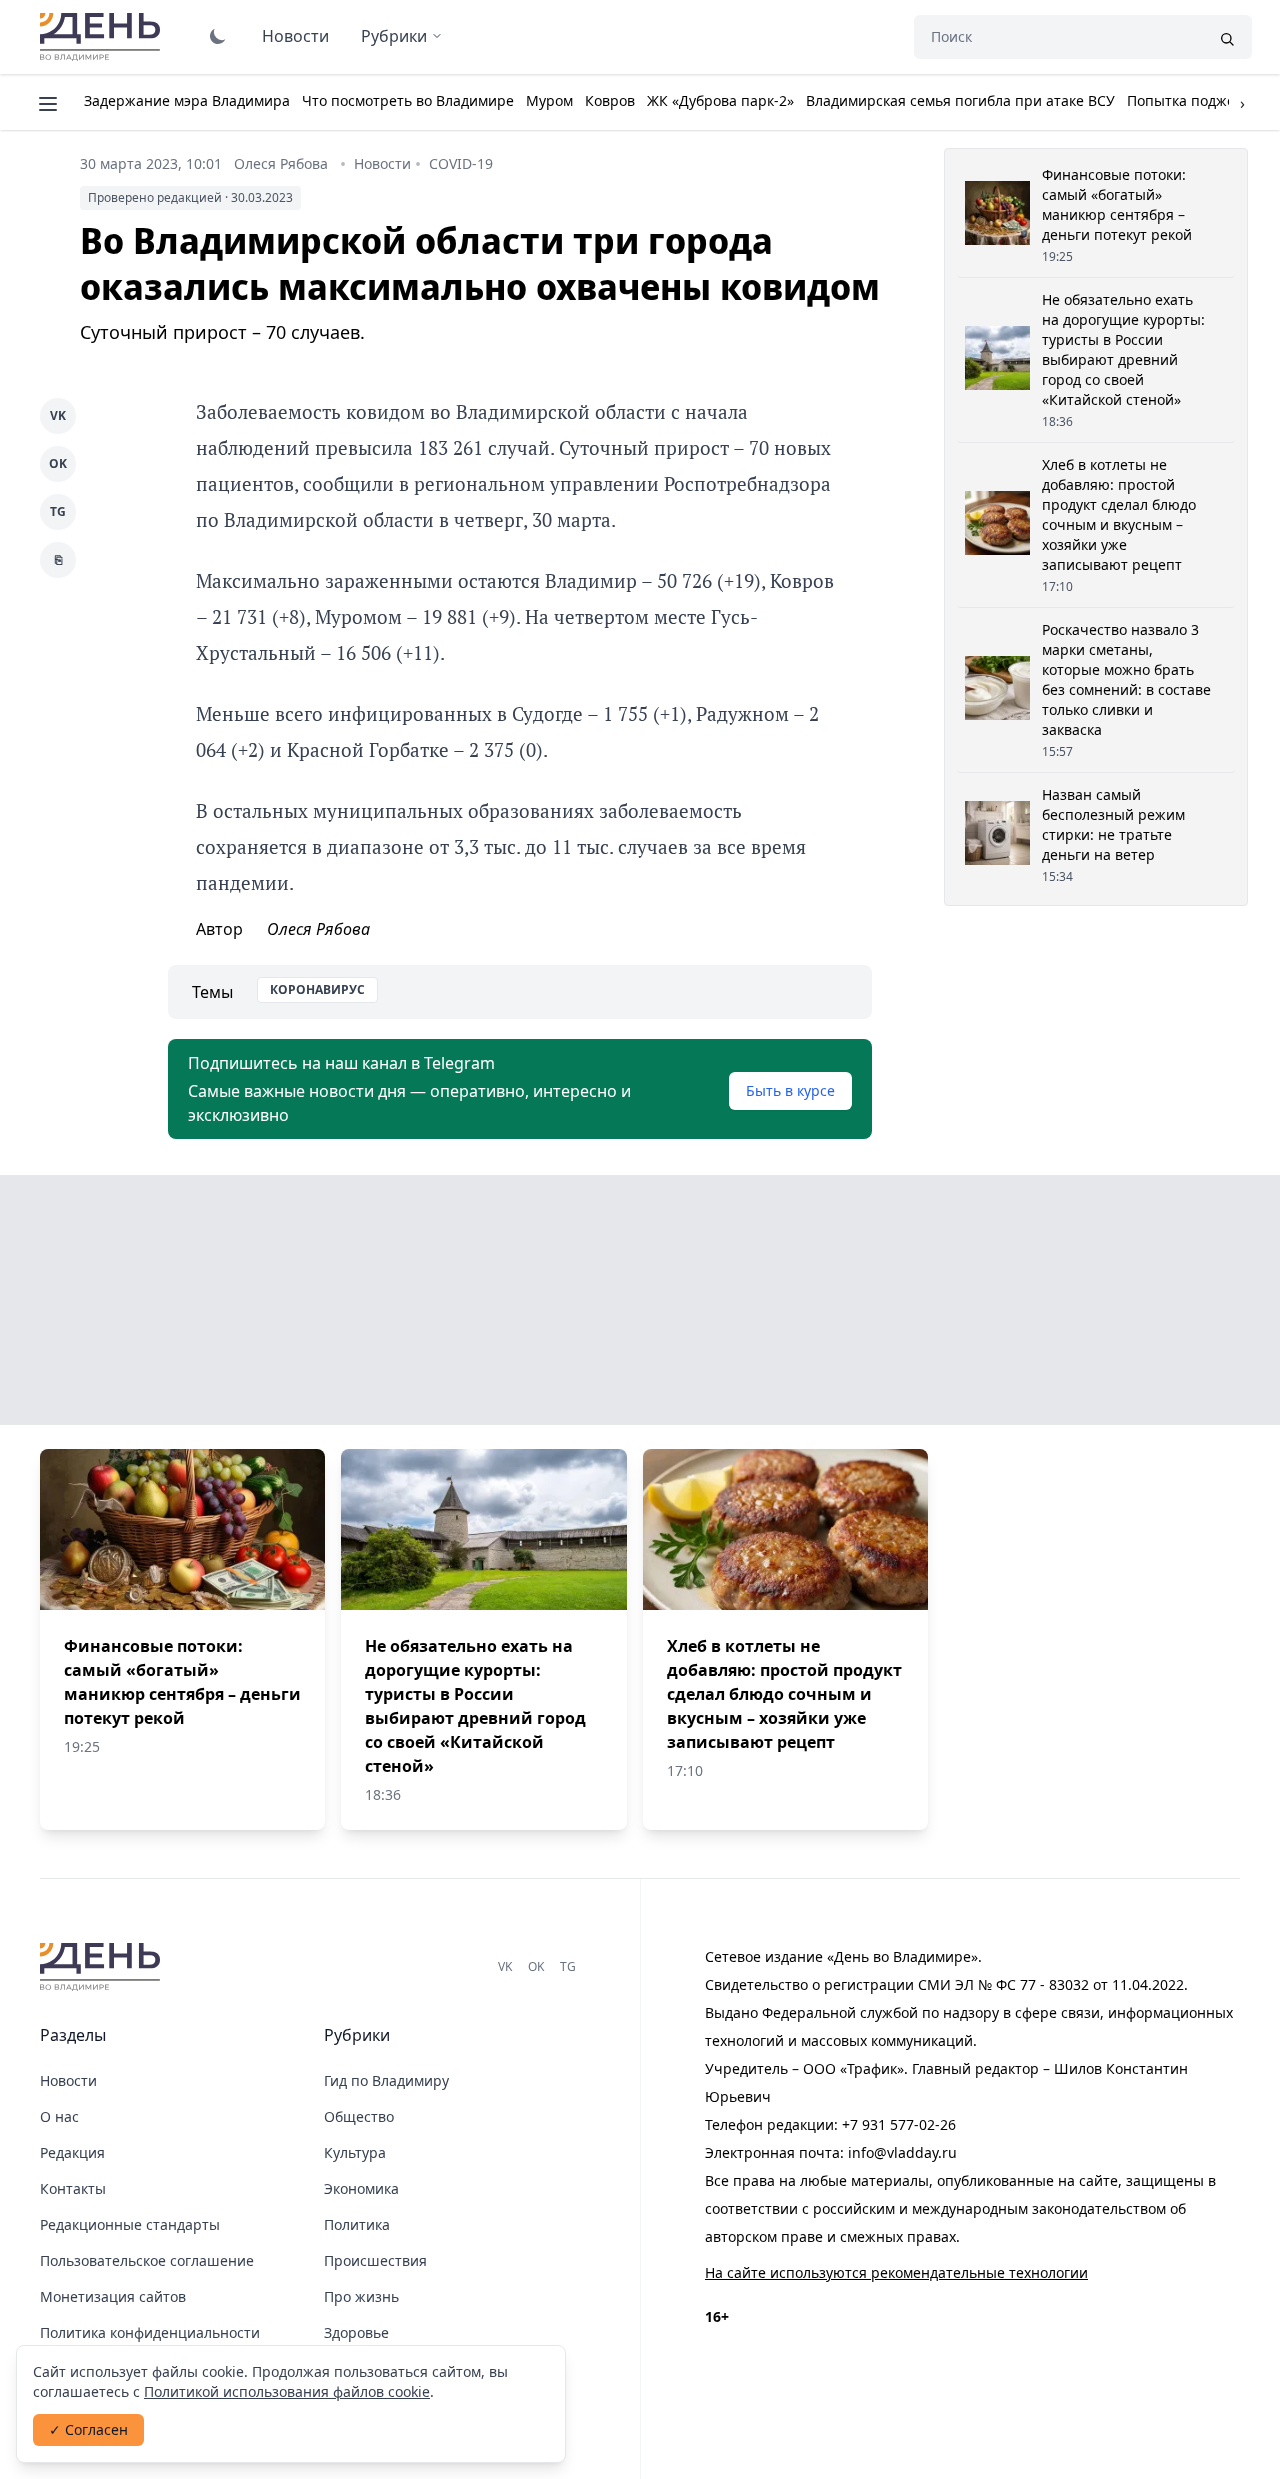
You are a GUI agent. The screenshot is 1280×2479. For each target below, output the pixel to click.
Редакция (72, 2152)
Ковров (610, 100)
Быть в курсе (790, 1090)
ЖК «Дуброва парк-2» (720, 100)
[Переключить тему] (218, 36)
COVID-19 (461, 163)
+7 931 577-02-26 (899, 2124)
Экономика (361, 2188)
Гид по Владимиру (386, 2080)
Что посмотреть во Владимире (408, 100)
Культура (355, 2152)
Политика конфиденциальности (150, 2332)
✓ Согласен (88, 2429)
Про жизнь (361, 2296)
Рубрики (394, 36)
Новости (295, 36)
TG (58, 511)
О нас (59, 2116)
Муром (549, 100)
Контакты (73, 2188)
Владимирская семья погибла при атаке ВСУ (960, 100)
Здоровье (356, 2332)
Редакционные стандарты (130, 2224)
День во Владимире (103, 37)
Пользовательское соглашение (147, 2260)
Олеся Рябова (281, 163)
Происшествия (375, 2260)
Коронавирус (317, 989)
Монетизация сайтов (113, 2296)
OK (58, 463)
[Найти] (1227, 37)
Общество (359, 2116)
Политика (357, 2224)
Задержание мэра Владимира (187, 100)
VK (58, 415)
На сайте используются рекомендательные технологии (896, 2272)
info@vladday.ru (902, 2152)
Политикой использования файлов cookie (287, 2391)
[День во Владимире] (103, 1967)
